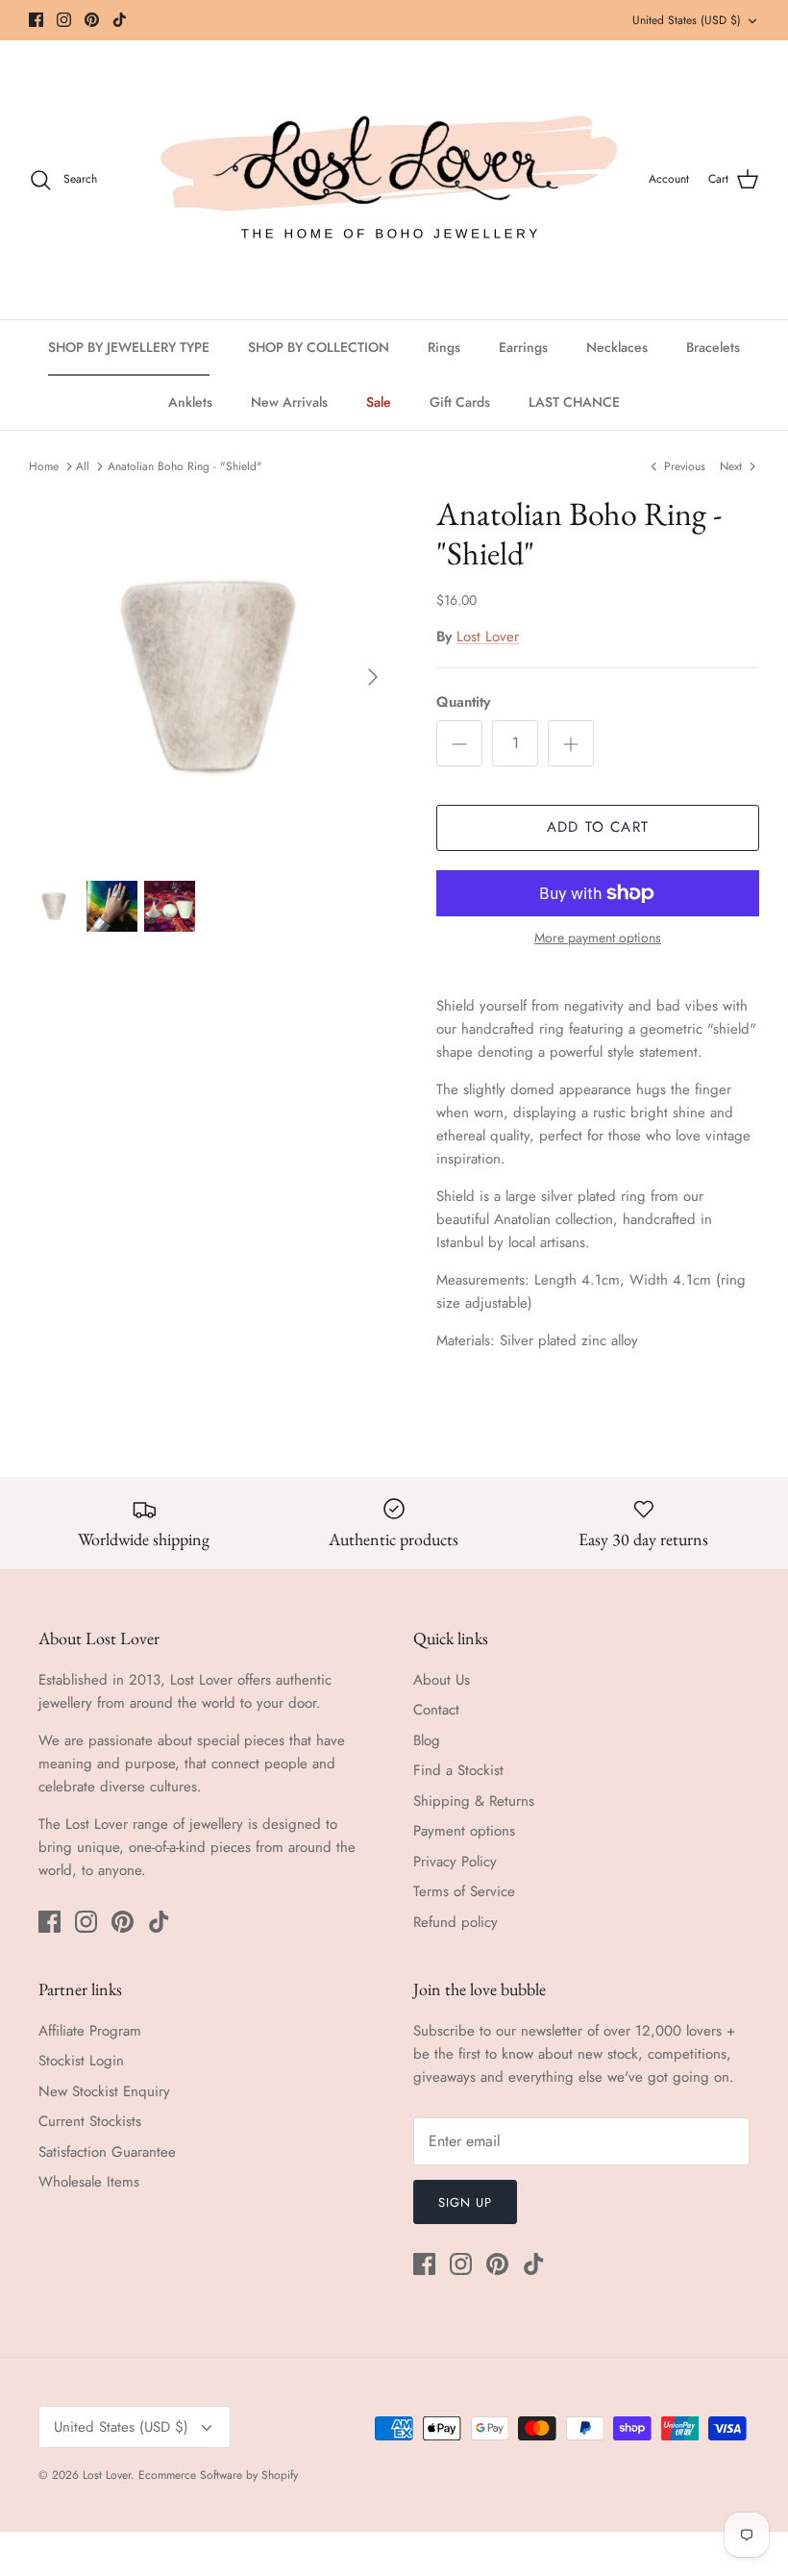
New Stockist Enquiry (104, 2091)
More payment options (598, 938)
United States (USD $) (687, 20)
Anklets (190, 402)
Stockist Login (81, 2061)
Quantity (463, 702)
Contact (436, 1710)
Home (44, 466)
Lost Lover (488, 637)
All (83, 466)
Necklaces (617, 347)
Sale (379, 402)
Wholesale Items (89, 2182)
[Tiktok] (120, 20)
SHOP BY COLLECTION (319, 347)
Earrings (523, 347)
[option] (211, 677)
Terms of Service (464, 1891)
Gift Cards (460, 402)
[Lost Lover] (389, 180)
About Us (442, 1680)
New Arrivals (289, 402)
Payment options (464, 1831)
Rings (444, 347)
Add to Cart (598, 827)
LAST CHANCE (574, 402)
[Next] (373, 677)
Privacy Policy (455, 1862)
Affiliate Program (90, 2031)
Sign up (465, 2202)
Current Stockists (90, 2121)
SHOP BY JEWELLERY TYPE (129, 347)
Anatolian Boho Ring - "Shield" (185, 466)
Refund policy (456, 1922)
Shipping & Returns (474, 1801)
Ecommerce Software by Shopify (218, 2475)
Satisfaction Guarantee (107, 2152)
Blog (427, 1740)
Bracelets (713, 347)
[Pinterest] (92, 20)
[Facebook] (36, 20)
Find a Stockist (458, 1770)
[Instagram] (64, 20)
